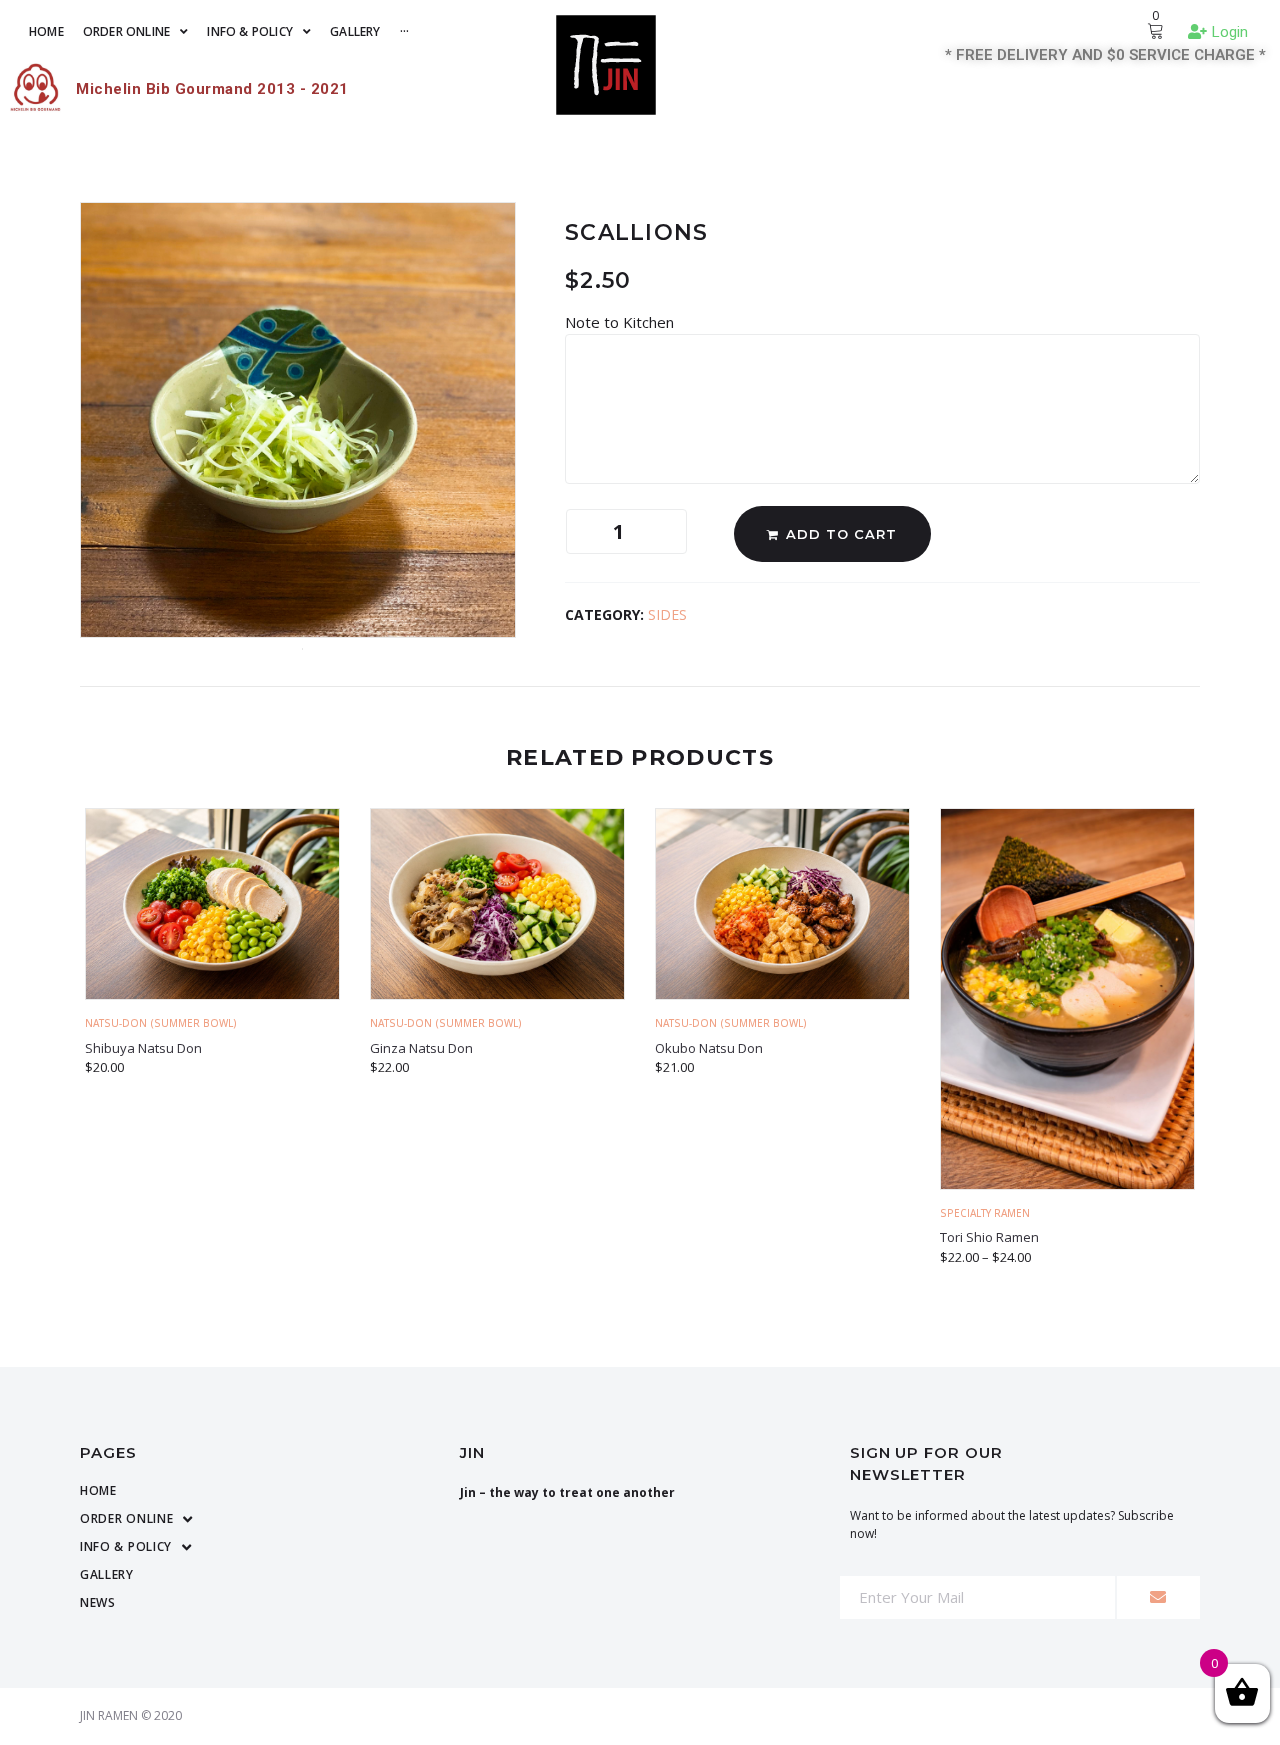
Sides (667, 614)
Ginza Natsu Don (421, 1048)
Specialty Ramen (985, 1213)
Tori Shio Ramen (989, 1237)
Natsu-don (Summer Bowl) (161, 1023)
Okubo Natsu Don (709, 1048)
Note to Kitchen (621, 322)
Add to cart (841, 534)
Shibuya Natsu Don (143, 1048)
